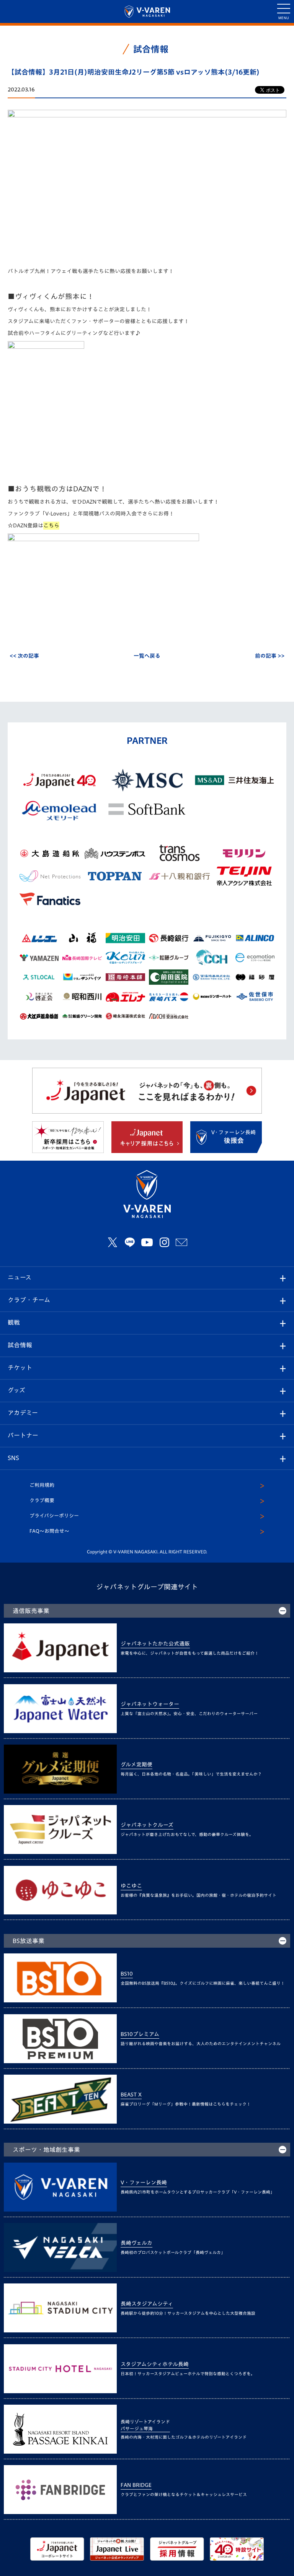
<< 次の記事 (24, 656)
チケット (20, 1368)
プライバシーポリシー (54, 1516)
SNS (13, 1458)
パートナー (23, 1435)
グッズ (16, 1390)
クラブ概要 (42, 1500)
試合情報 (20, 1345)
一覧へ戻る (147, 656)
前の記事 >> (270, 656)
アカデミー (23, 1413)
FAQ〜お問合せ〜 (49, 1531)
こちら (51, 525)
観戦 (14, 1322)
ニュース (20, 1277)
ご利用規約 (42, 1485)
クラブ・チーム (29, 1300)
